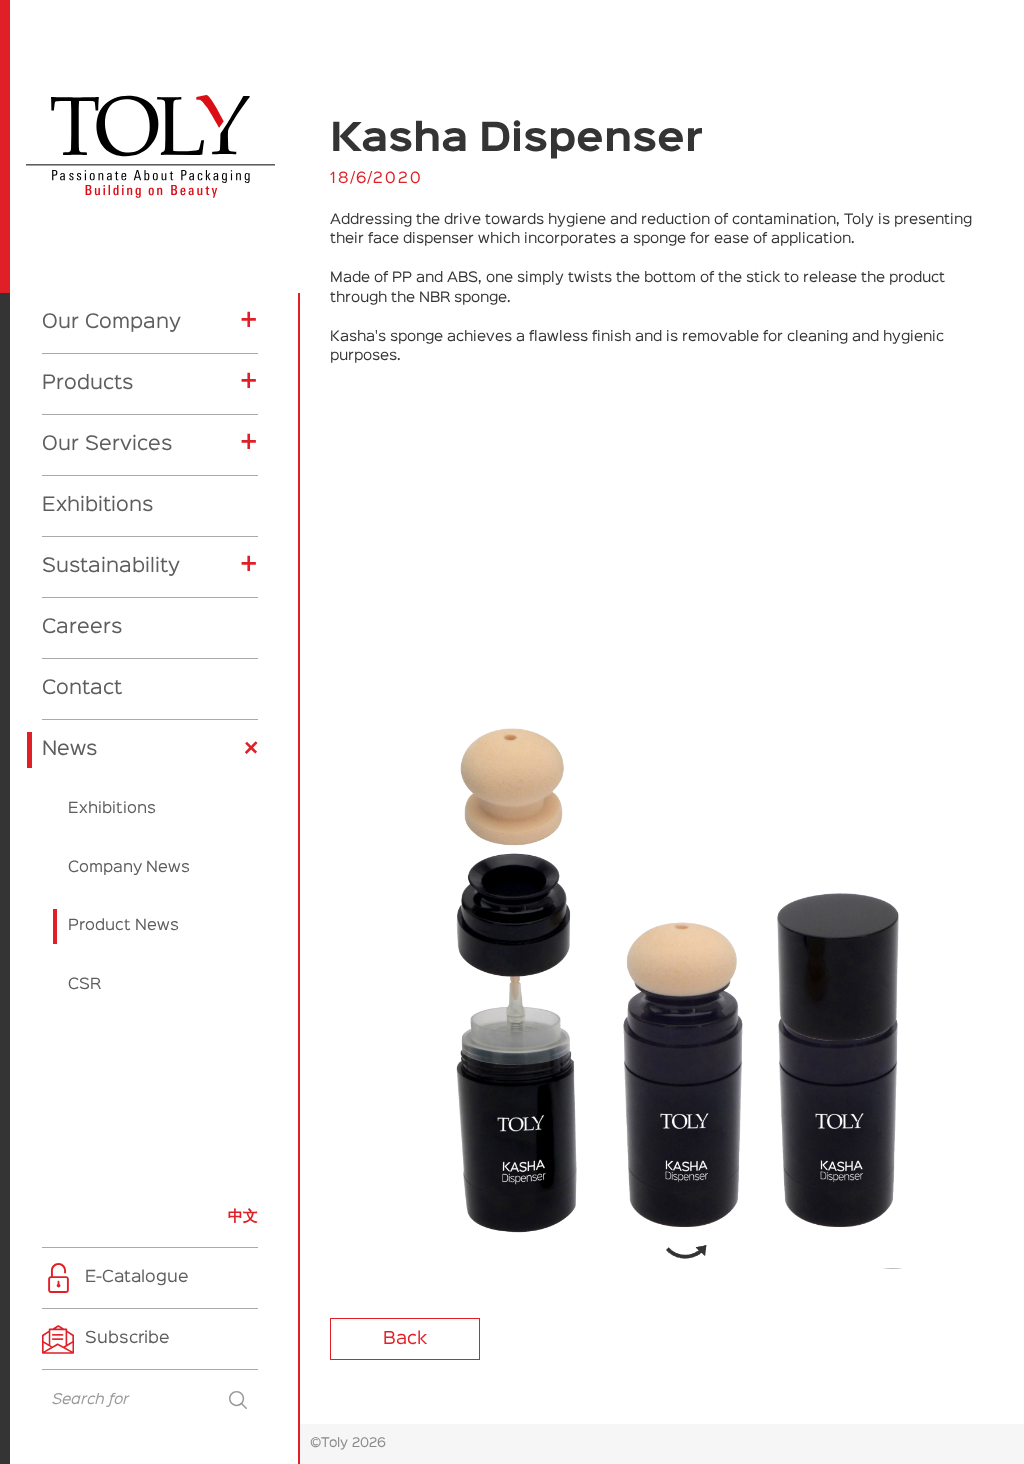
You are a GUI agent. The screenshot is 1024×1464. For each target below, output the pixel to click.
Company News (129, 868)
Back (405, 1339)
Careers (82, 627)
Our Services (107, 444)
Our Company (111, 322)
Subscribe (127, 1338)
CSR (84, 985)
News (69, 749)
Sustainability (111, 566)
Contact (82, 688)
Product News (123, 926)
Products (87, 383)
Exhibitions (97, 505)
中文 (243, 1216)
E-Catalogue (137, 1277)
